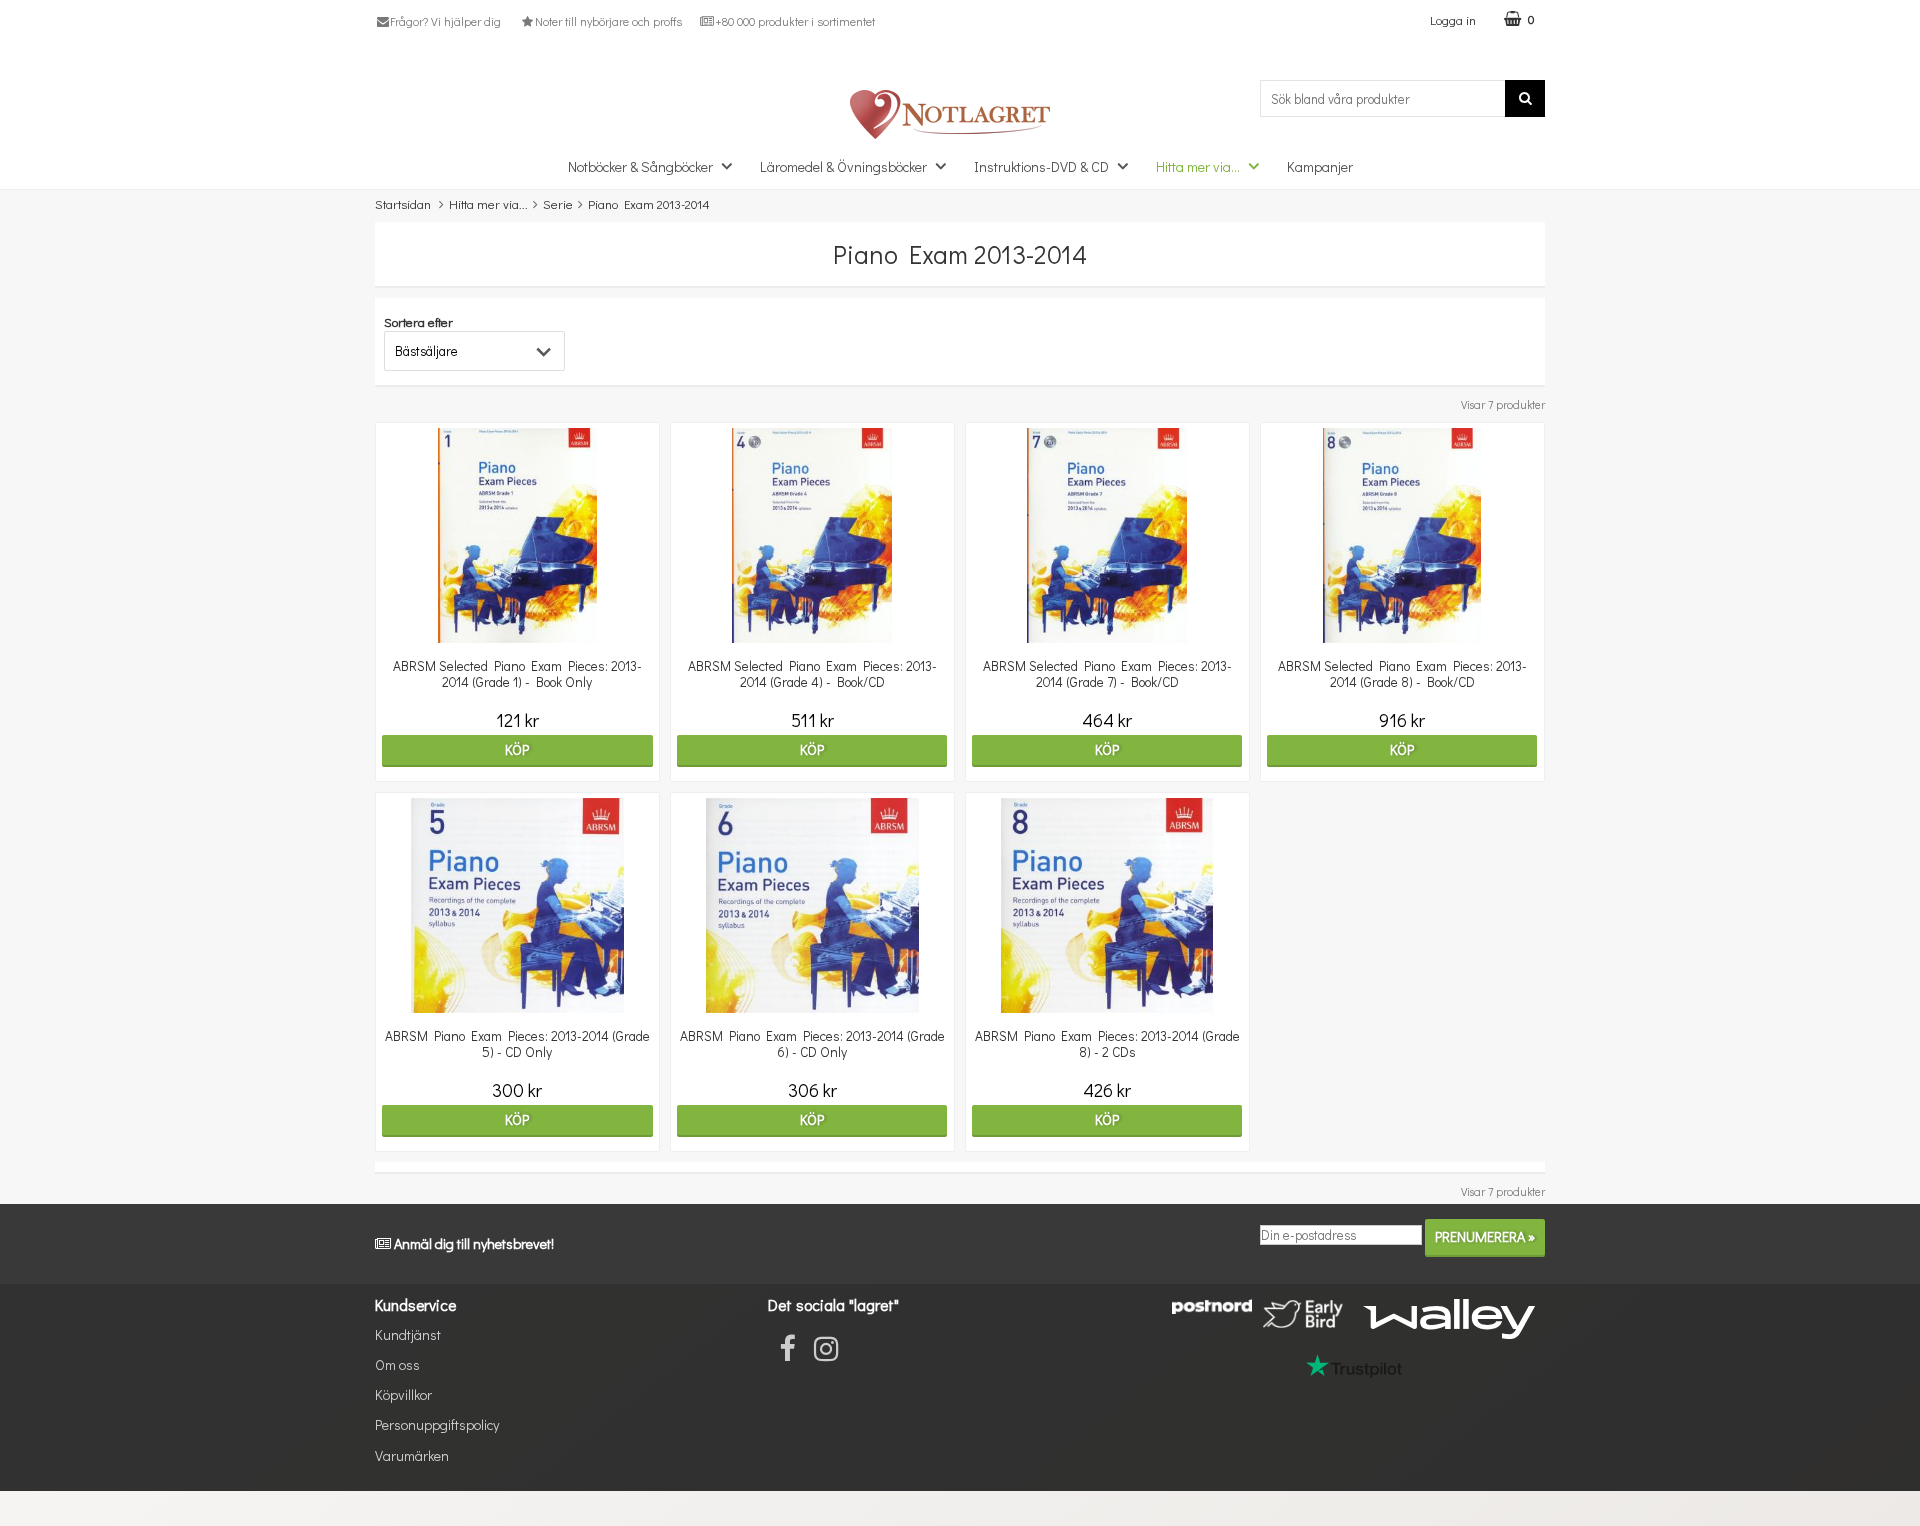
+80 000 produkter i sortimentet (795, 21)
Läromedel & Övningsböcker (843, 166)
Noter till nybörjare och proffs (608, 21)
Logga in (1453, 19)
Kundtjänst (408, 1334)
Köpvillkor (403, 1394)
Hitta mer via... (1198, 166)
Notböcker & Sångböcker (640, 166)
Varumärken (412, 1455)
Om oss (397, 1364)
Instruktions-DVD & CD (1041, 166)
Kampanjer (1320, 166)
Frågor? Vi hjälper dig (445, 21)
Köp (517, 749)
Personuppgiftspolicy (437, 1424)
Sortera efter (418, 321)
